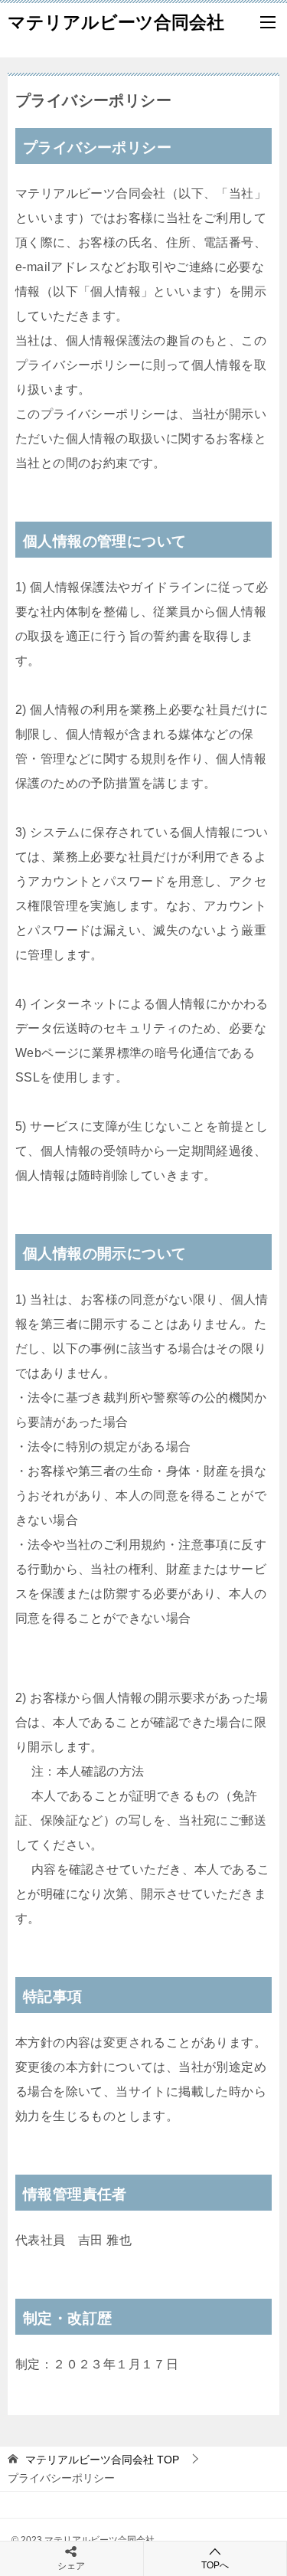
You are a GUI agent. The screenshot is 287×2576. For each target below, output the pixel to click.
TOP (102, 2460)
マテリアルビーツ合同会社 (116, 22)
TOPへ (215, 2565)
